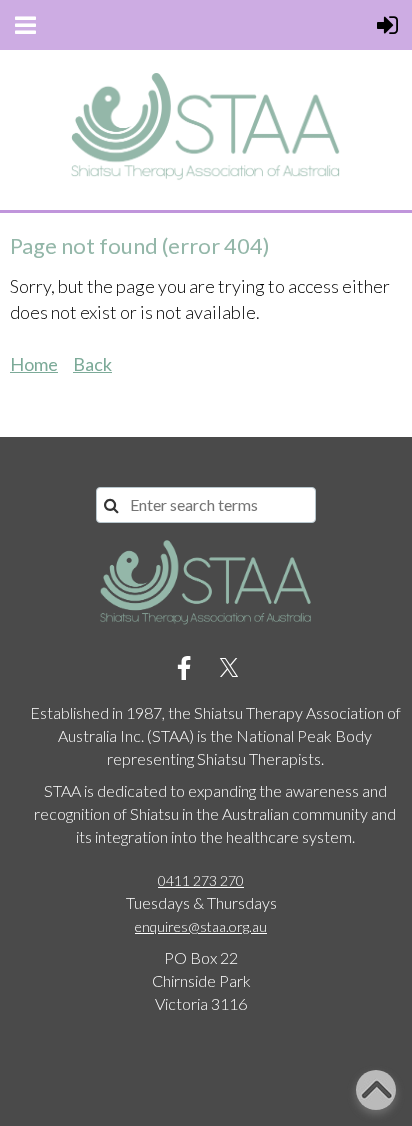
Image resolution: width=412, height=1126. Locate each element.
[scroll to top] (376, 1090)
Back (92, 364)
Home (34, 364)
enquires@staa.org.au (201, 926)
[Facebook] (184, 668)
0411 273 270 (201, 880)
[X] (229, 668)
